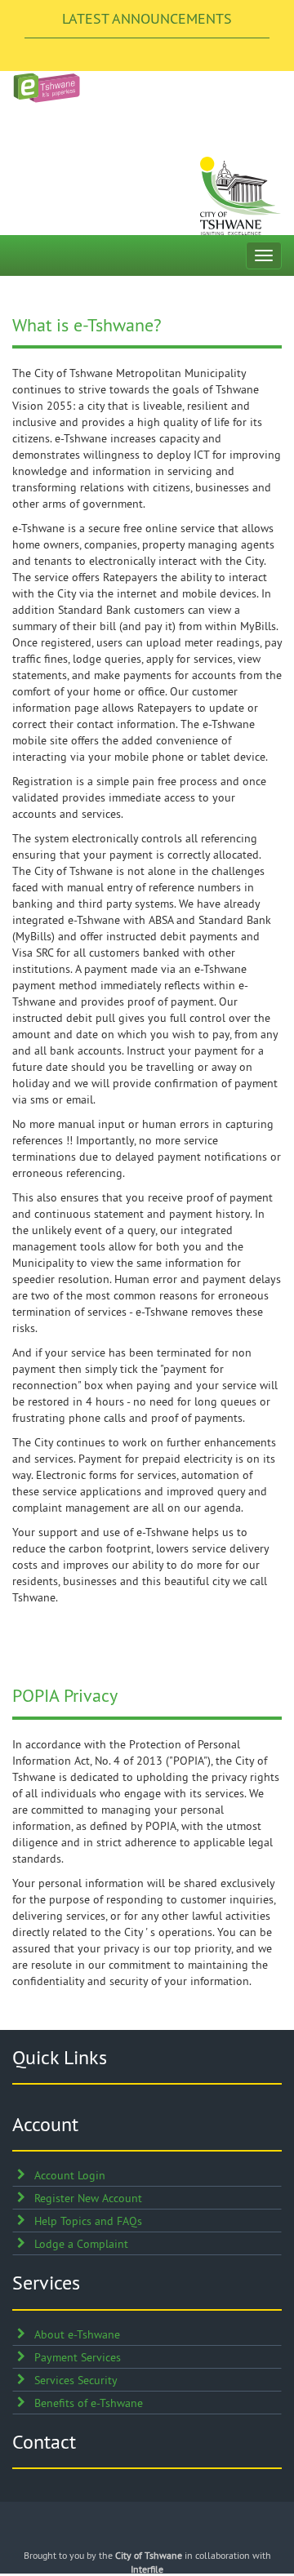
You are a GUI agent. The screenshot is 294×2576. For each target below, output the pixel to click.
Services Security (76, 2380)
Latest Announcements (147, 18)
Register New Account (88, 2198)
